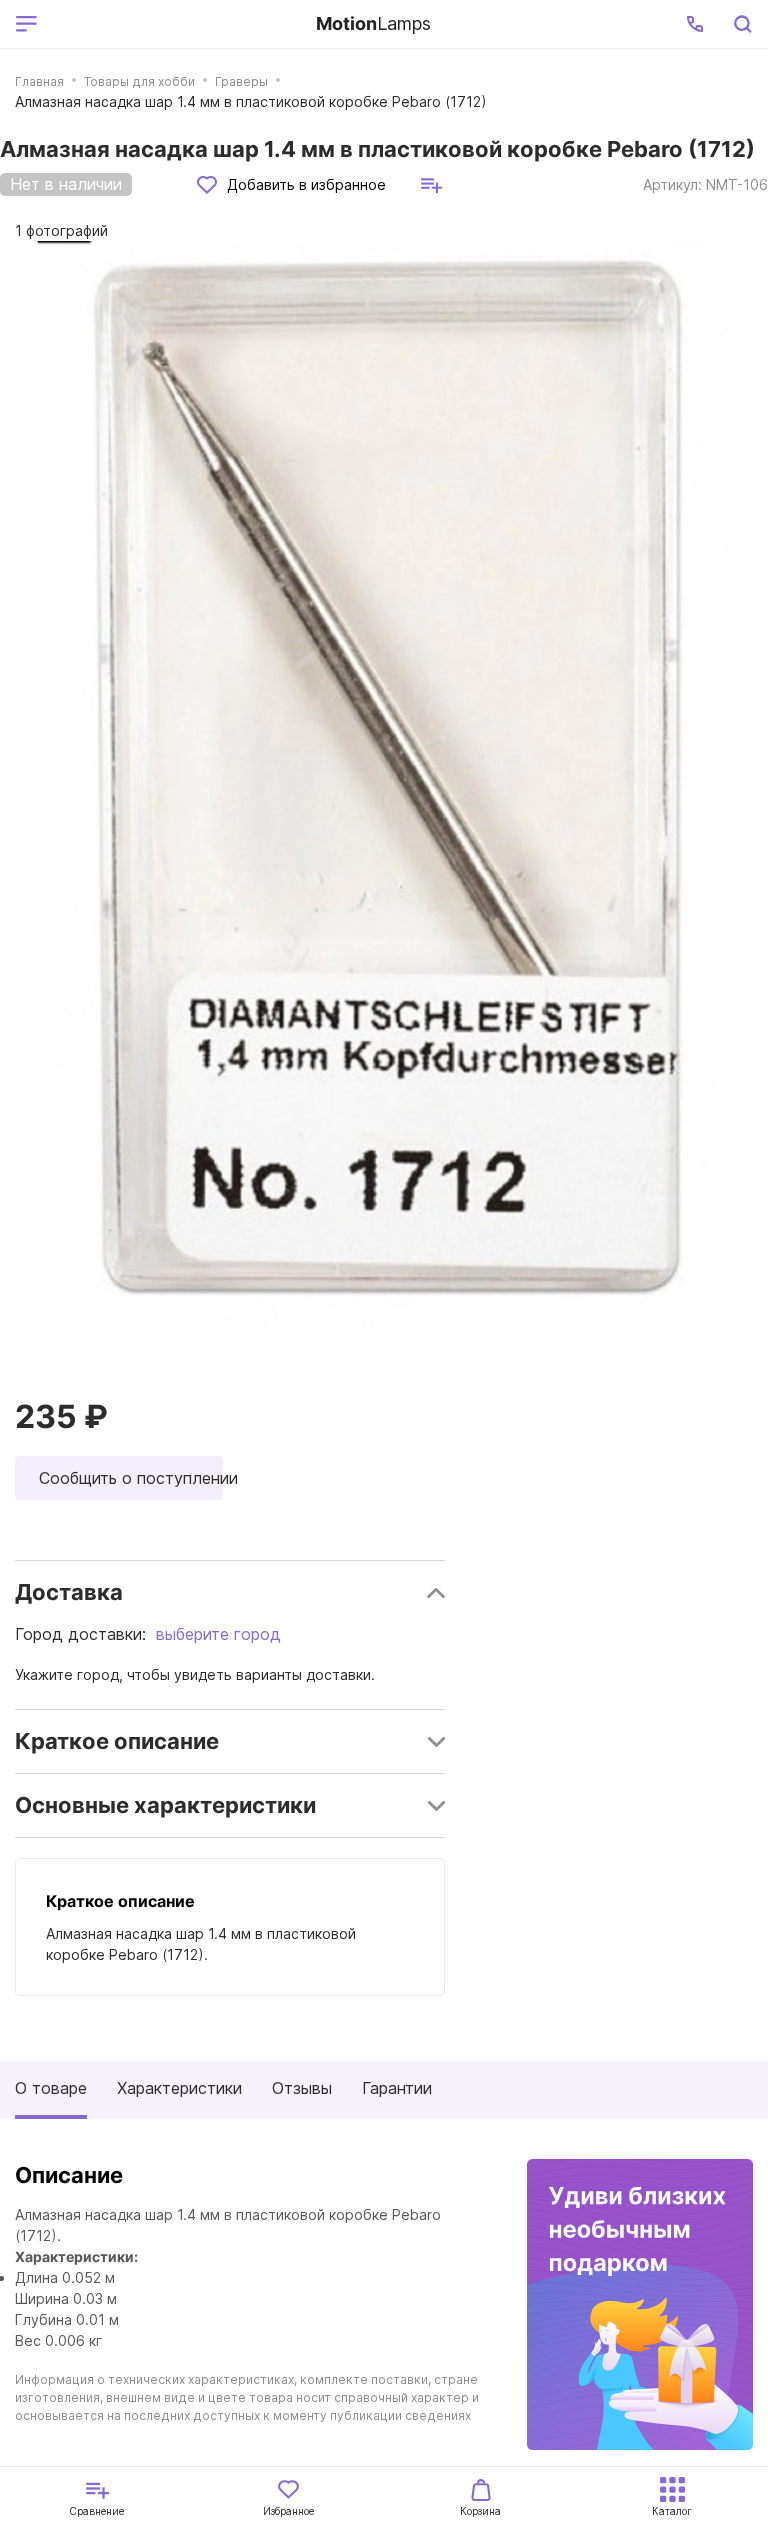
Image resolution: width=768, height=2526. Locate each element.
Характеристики (179, 2088)
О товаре (51, 2088)
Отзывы (302, 2088)
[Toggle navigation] (173, 24)
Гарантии (397, 2088)
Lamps (373, 23)
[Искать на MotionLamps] (742, 24)
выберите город (218, 1634)
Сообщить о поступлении (131, 1478)
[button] (695, 24)
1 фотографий (61, 230)
